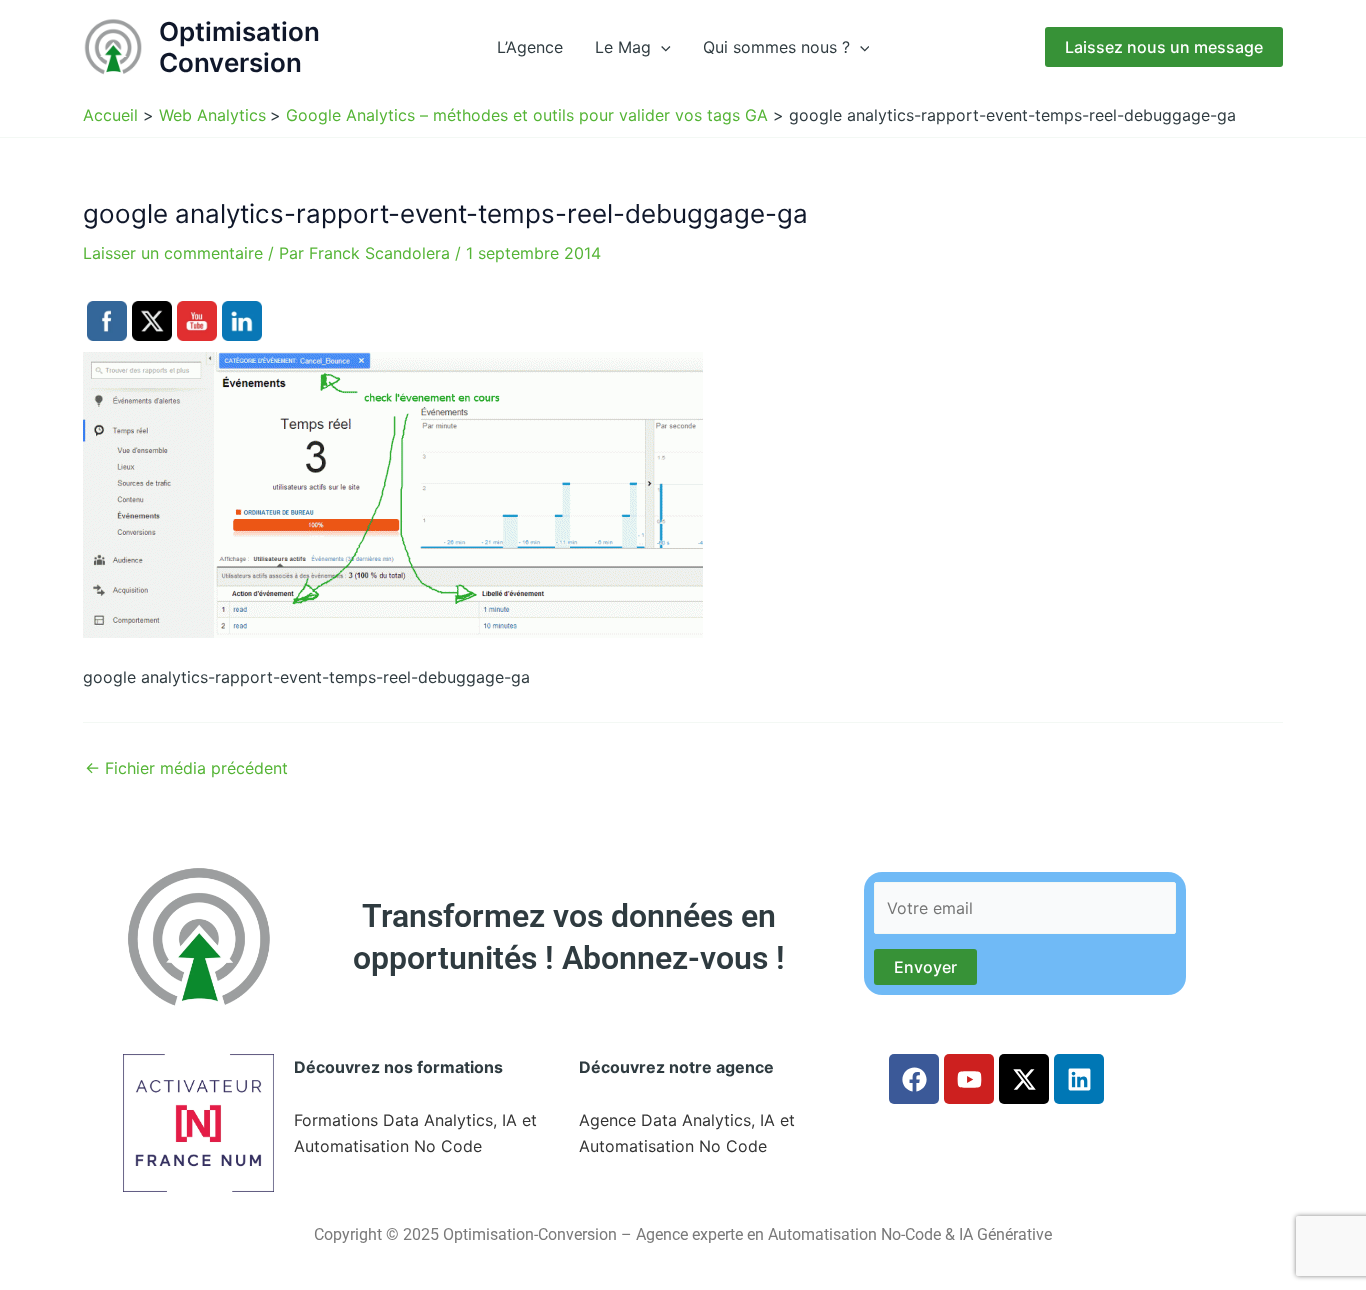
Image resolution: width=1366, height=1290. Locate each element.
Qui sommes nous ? (776, 47)
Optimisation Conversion (239, 47)
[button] (661, 47)
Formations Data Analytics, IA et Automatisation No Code (415, 1133)
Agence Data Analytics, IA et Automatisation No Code (687, 1133)
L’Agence (530, 47)
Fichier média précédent (186, 768)
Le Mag (623, 47)
